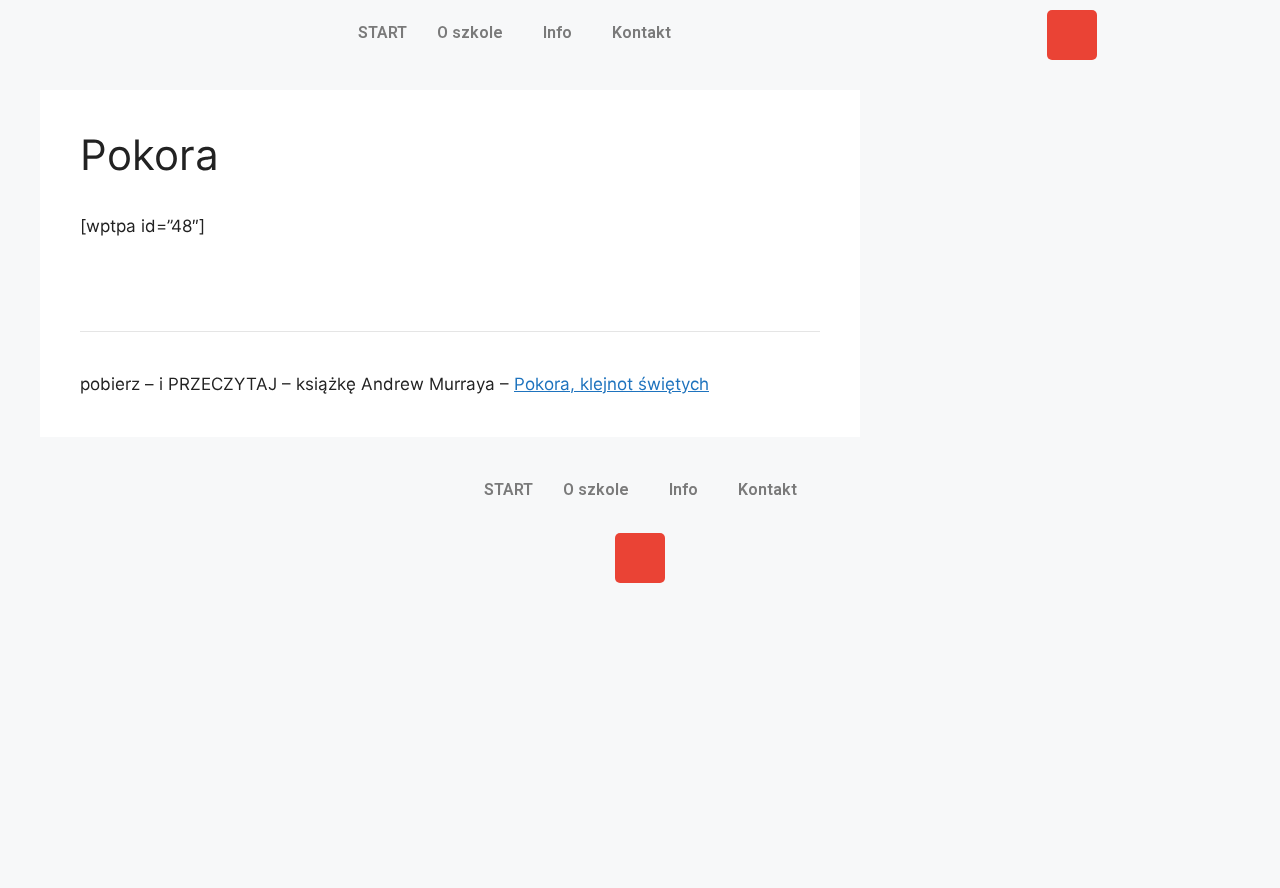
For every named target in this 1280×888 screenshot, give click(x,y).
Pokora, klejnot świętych (611, 384)
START (382, 32)
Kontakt (641, 32)
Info (557, 32)
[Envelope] (1072, 35)
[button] (475, 33)
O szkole (470, 32)
